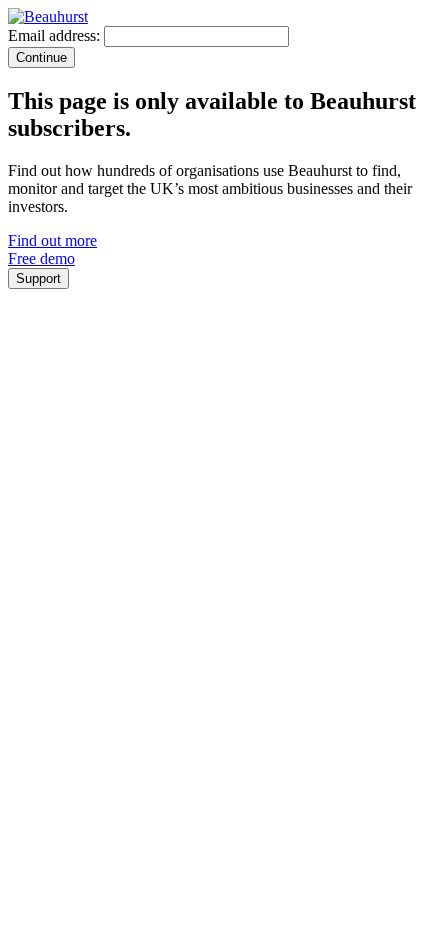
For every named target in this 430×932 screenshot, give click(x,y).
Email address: (54, 35)
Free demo (41, 258)
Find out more (52, 240)
